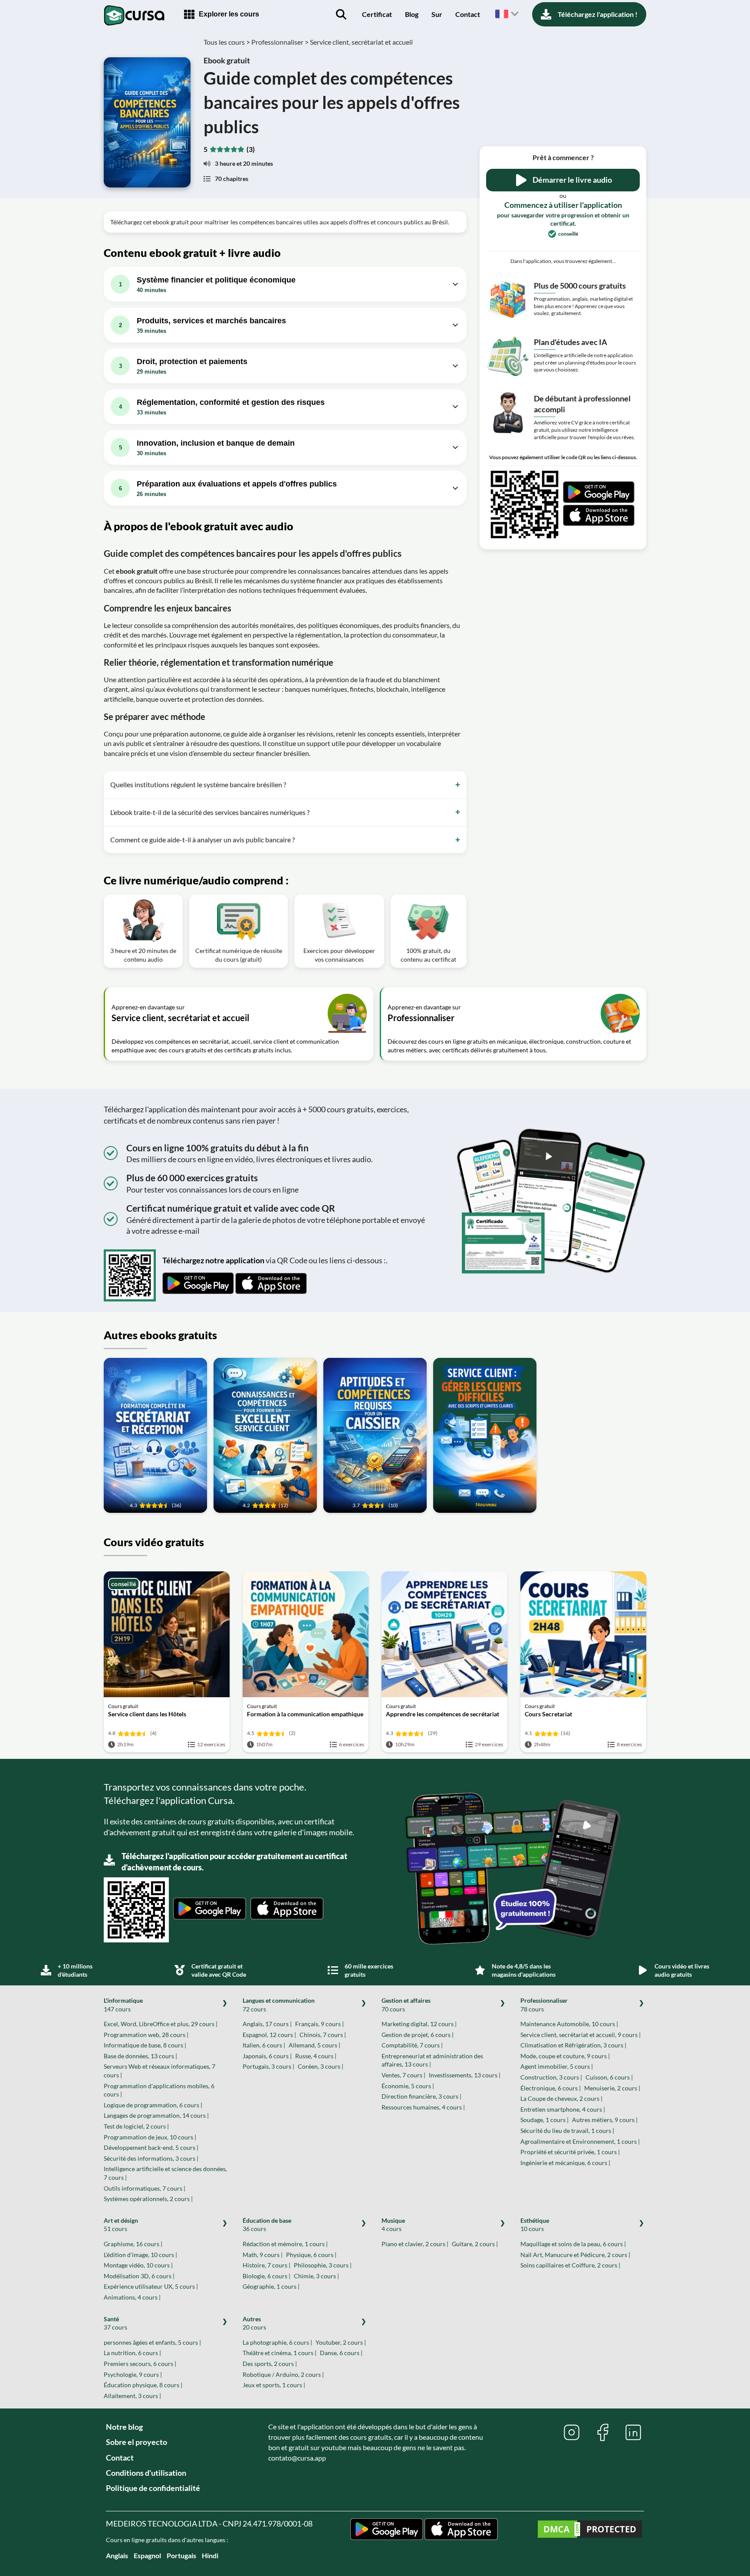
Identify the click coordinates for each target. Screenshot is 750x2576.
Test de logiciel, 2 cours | (136, 2126)
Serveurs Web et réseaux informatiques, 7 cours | (160, 2071)
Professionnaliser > (280, 42)
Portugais (181, 2555)
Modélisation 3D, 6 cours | (139, 2276)
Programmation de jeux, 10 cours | (150, 2137)
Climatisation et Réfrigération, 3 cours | (573, 2045)
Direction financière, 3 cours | (421, 2096)
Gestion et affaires (406, 2005)
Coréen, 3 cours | (321, 2066)
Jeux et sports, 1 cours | (274, 2385)
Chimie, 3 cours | (316, 2276)
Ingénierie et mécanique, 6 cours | (565, 2163)
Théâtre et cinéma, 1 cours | (280, 2353)
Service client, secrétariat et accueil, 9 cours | (581, 2035)
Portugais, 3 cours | (268, 2066)
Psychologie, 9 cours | (133, 2374)
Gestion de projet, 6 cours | (418, 2035)
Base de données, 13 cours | (140, 2056)
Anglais (117, 2555)
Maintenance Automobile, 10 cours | (569, 2024)
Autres (254, 2323)
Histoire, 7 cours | (266, 2265)
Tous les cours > (227, 42)
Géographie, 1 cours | (271, 2286)
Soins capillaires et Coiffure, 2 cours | (570, 2265)
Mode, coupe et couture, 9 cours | (565, 2056)
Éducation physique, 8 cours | (143, 2385)
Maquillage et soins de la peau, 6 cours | (573, 2244)
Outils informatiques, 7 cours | (145, 2188)
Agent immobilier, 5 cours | (557, 2066)
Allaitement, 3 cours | (132, 2396)
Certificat (377, 14)
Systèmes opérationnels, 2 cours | (148, 2199)
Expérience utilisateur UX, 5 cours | (151, 2286)
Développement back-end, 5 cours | (151, 2147)
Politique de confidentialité (153, 2488)
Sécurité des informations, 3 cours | (151, 2158)
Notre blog (124, 2427)
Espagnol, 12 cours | (269, 2035)
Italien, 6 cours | (264, 2045)
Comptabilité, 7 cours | (412, 2045)
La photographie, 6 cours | (277, 2342)
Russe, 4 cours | (316, 2056)
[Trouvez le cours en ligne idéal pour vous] (341, 14)
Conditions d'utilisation (146, 2473)
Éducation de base (267, 2225)
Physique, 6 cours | (311, 2255)
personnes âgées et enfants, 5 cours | (152, 2342)
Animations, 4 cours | (132, 2297)
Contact (468, 14)
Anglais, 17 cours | (267, 2024)
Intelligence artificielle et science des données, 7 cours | (165, 2173)
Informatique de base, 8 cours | (145, 2045)
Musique (393, 2225)
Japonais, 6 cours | (267, 2056)
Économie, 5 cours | (408, 2086)
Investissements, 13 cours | (465, 2075)
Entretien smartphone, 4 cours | (563, 2109)
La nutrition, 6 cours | (132, 2353)
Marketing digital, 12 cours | (419, 2024)
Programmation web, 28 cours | (146, 2035)
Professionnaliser (544, 2005)
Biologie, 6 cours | (266, 2276)
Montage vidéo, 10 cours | (138, 2265)
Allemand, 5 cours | (314, 2045)
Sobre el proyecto (137, 2442)
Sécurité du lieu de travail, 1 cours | (567, 2131)
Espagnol (147, 2555)
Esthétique (535, 2225)
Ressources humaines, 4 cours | (423, 2107)
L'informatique (123, 2005)
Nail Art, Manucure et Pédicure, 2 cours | (575, 2255)
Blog (412, 14)
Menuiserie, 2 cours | (612, 2088)
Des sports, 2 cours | (270, 2364)
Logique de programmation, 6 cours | (153, 2105)
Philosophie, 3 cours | (323, 2265)
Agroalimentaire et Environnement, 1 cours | (580, 2141)
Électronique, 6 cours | (551, 2088)
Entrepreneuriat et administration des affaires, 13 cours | (432, 2060)
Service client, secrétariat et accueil (361, 42)
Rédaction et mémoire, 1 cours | (285, 2244)
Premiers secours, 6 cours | (140, 2364)
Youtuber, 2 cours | (341, 2342)
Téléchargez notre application (213, 1260)
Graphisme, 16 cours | (133, 2244)
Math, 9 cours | (263, 2255)
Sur (437, 14)
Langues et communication (279, 2005)
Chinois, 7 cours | (323, 2035)
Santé (115, 2323)
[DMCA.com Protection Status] (590, 2530)
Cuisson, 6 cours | (609, 2077)
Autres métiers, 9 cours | (605, 2120)
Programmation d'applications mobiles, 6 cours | (159, 2090)
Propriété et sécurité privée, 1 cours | (570, 2152)
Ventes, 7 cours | (403, 2075)
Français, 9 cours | (319, 2024)
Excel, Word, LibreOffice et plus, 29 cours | (161, 2024)
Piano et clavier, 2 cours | (415, 2244)
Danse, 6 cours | (341, 2353)
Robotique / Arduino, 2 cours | (283, 2374)
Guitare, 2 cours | (475, 2244)
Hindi (210, 2555)
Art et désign (121, 2225)
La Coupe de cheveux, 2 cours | (561, 2098)
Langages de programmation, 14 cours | (156, 2115)
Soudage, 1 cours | (544, 2120)
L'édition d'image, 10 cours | (140, 2255)
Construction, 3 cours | (551, 2077)
